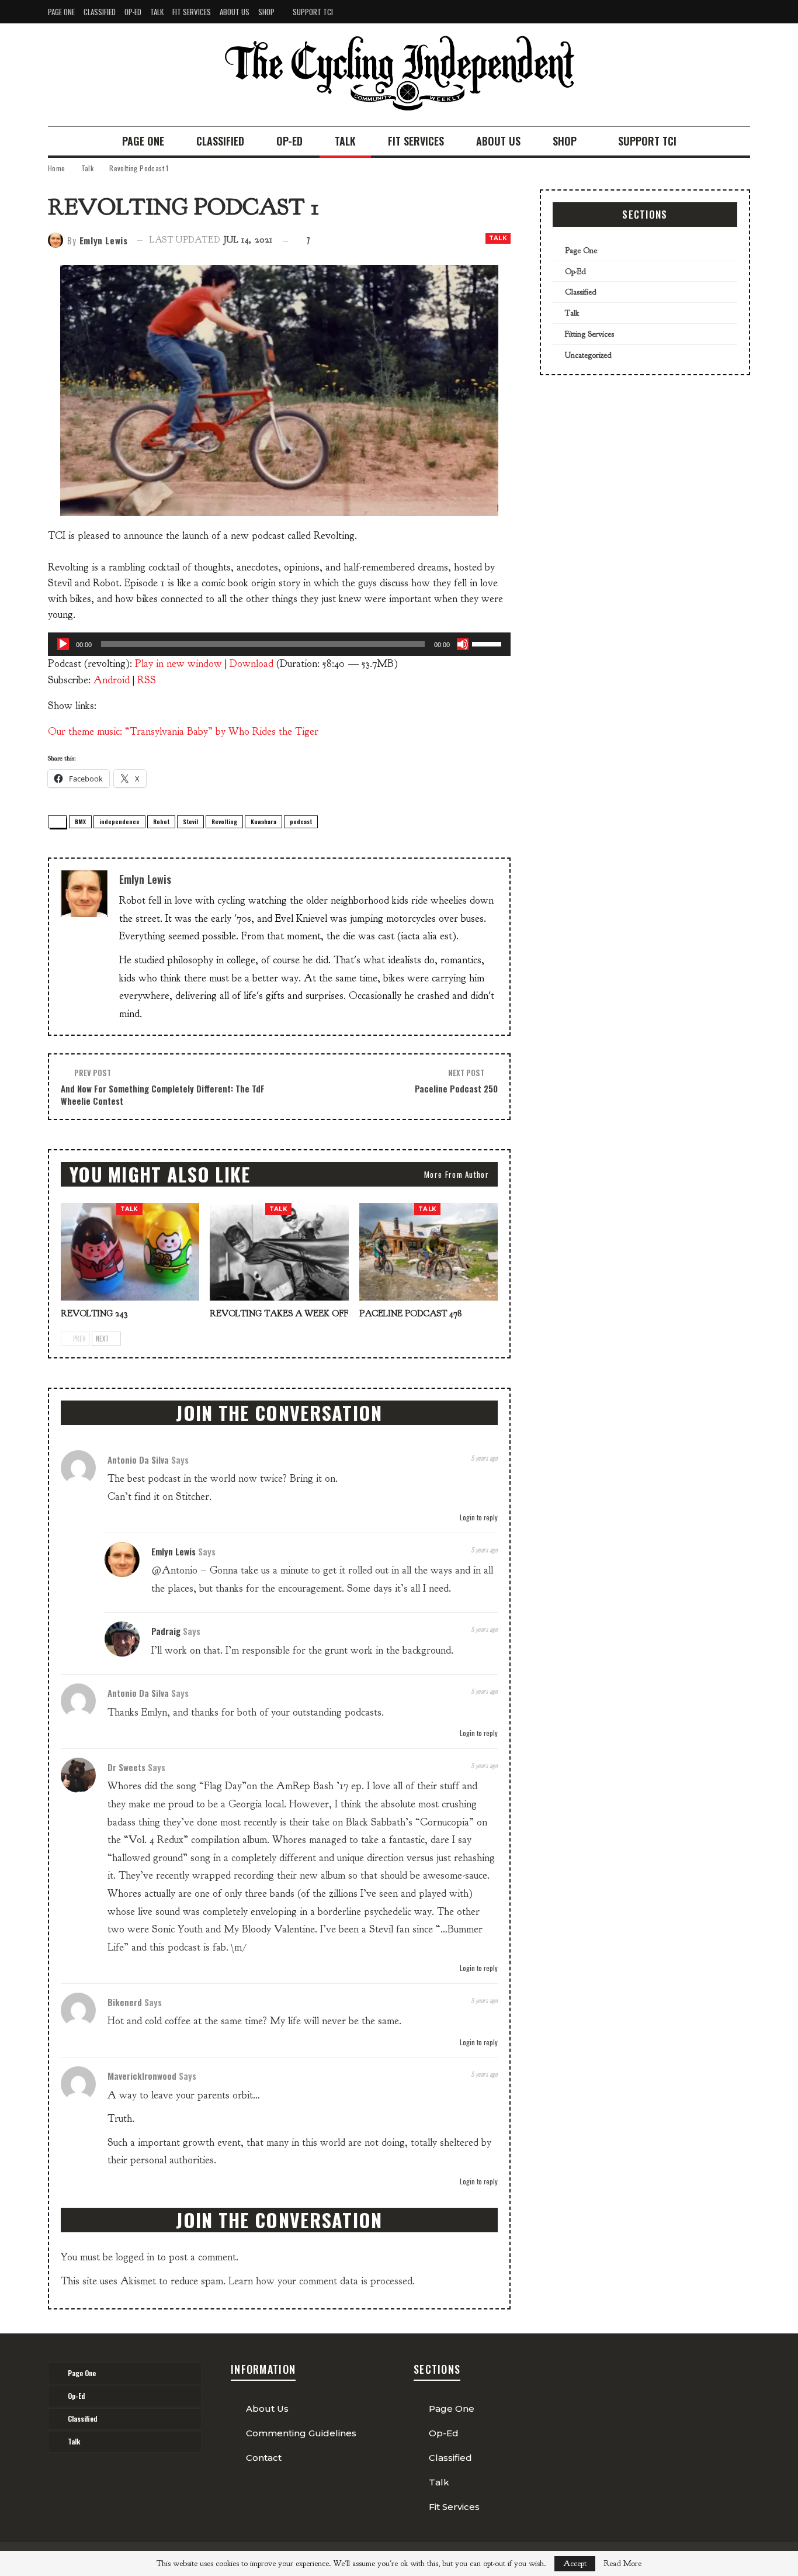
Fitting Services (589, 334)
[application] (279, 644)
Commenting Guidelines (301, 2433)
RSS (147, 680)
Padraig (166, 1631)
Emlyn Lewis (174, 1551)
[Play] (63, 644)
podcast (301, 822)
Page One (61, 12)
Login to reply (478, 1517)
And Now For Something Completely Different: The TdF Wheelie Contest (163, 1095)
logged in (135, 2257)
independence (119, 822)
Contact (264, 2458)
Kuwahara (263, 822)
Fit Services (192, 12)
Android (112, 680)
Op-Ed (133, 12)
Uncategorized (588, 355)
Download (251, 664)
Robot (161, 822)
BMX (80, 822)
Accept (575, 2563)
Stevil (190, 822)
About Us (235, 12)
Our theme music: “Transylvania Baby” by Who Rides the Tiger (183, 732)
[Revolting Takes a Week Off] (279, 1251)
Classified (100, 12)
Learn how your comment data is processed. (322, 2281)
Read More (622, 2564)
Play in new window (178, 664)
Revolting (224, 822)
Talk (157, 12)
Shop (266, 12)
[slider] (488, 643)
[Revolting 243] (130, 1251)
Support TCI (313, 12)
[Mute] (463, 644)
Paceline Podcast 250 (456, 1088)
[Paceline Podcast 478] (429, 1251)
